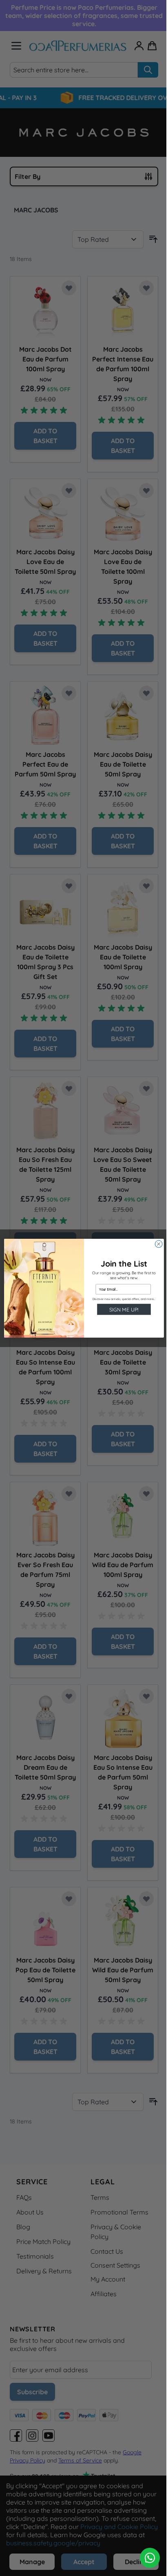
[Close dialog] (159, 1244)
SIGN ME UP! (124, 1309)
